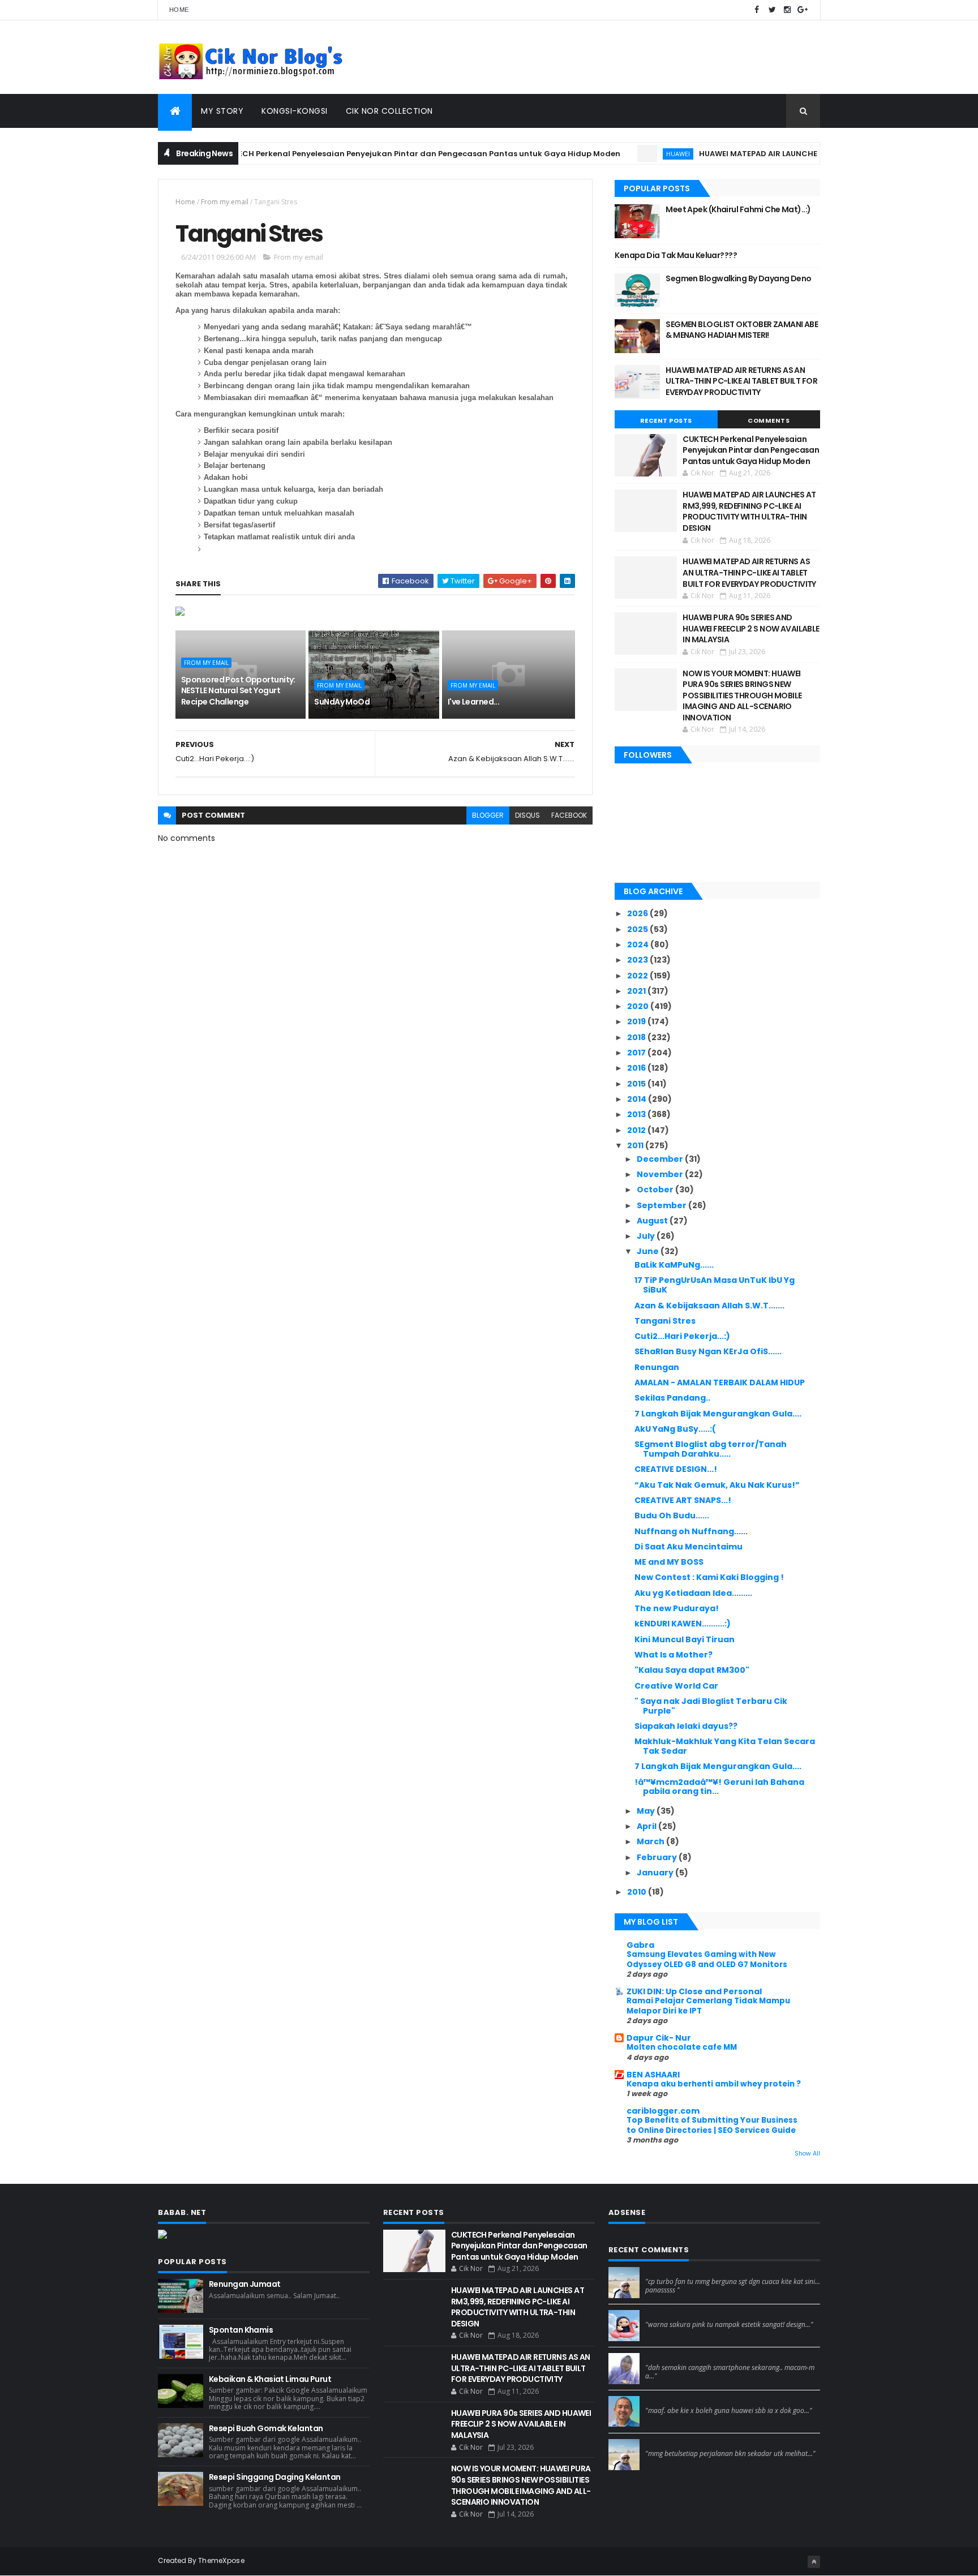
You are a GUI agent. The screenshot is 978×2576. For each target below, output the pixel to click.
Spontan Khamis (241, 2330)
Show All (807, 2154)
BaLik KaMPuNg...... (674, 1265)
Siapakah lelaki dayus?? (686, 1726)
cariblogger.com (663, 2111)
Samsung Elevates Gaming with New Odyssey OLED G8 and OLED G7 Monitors (707, 1959)
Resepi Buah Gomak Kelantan (266, 2428)
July (647, 1236)
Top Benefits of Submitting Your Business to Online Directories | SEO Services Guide (712, 2125)
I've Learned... (474, 702)
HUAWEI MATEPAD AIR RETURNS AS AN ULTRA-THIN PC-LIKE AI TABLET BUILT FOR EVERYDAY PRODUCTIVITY (741, 381)
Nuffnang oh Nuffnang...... (691, 1531)
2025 (638, 929)
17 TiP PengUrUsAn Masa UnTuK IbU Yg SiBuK (715, 1285)
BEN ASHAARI (653, 2075)
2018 (637, 1037)
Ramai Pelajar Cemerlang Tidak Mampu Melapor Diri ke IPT (708, 2006)
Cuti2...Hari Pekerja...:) (682, 1336)
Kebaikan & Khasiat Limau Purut (270, 2379)
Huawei (637, 154)
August (653, 1221)
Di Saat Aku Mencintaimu (689, 1547)
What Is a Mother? (674, 1655)
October (656, 1190)
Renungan (657, 1367)
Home (179, 10)
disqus (527, 815)
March (651, 1841)
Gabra (640, 1945)
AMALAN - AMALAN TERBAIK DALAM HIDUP (720, 1383)
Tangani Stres (665, 1321)
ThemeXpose (221, 2560)
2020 (639, 1006)
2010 (638, 1892)
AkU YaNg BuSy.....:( (675, 1429)
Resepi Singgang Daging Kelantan (275, 2477)
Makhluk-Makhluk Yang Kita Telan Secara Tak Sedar (725, 1746)
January (656, 1873)
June (649, 1251)
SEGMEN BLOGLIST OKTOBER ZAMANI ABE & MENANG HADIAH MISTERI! (742, 330)
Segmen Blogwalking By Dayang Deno (739, 278)
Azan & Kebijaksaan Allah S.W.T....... (709, 1306)
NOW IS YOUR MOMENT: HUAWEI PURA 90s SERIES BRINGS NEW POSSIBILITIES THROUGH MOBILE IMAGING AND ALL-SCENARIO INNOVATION (742, 695)
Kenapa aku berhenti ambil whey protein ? (714, 2084)
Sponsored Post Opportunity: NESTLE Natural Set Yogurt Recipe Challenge (238, 691)
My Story (222, 111)
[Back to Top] (814, 2562)
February (658, 1857)
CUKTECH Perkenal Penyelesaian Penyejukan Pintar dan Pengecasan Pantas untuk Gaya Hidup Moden (377, 154)
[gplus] (803, 10)
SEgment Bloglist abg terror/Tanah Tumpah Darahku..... (711, 1449)
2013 (637, 1114)
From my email (225, 202)
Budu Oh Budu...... (672, 1515)
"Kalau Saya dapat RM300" (692, 1670)
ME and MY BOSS (669, 1562)
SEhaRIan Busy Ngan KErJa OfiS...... (708, 1351)
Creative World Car (676, 1686)
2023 (638, 960)
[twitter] (772, 10)
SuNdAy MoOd (342, 702)
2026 (638, 913)
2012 (637, 1130)
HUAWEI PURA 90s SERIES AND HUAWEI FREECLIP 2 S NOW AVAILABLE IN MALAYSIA (751, 628)
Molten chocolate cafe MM (682, 2047)
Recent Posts (666, 420)
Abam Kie (663, 2401)
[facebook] (757, 10)
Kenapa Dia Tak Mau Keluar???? (676, 255)
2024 (639, 944)
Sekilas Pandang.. (672, 1398)
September (662, 1205)
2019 (637, 1021)
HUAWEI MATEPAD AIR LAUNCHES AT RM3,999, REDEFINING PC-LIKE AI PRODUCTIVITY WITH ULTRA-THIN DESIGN (749, 511)
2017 (637, 1053)
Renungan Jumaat (245, 2284)
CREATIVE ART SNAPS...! (683, 1500)
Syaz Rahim (666, 2315)
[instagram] (787, 10)
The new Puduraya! (677, 1608)
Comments (769, 420)
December (661, 1159)
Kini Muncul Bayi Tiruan (685, 1639)
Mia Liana (662, 2358)
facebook (569, 815)
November (661, 1174)
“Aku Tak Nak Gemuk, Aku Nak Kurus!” (717, 1485)
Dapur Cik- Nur (659, 2038)
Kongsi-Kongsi (295, 111)
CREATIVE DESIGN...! (676, 1469)
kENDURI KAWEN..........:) (683, 1624)
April (647, 1826)
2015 (637, 1084)
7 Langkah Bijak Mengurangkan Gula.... (718, 1414)
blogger (488, 815)
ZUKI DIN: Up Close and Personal (694, 1991)
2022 (638, 976)
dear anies (665, 2272)
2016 (637, 1068)
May (647, 1811)
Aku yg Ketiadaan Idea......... (693, 1593)
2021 (637, 991)
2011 (636, 1145)
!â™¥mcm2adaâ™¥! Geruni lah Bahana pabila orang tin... (719, 1787)
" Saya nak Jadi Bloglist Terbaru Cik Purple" (711, 1706)
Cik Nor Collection (389, 111)
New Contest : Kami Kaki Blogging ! (709, 1577)
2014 (638, 1099)
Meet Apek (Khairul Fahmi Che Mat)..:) (738, 209)
